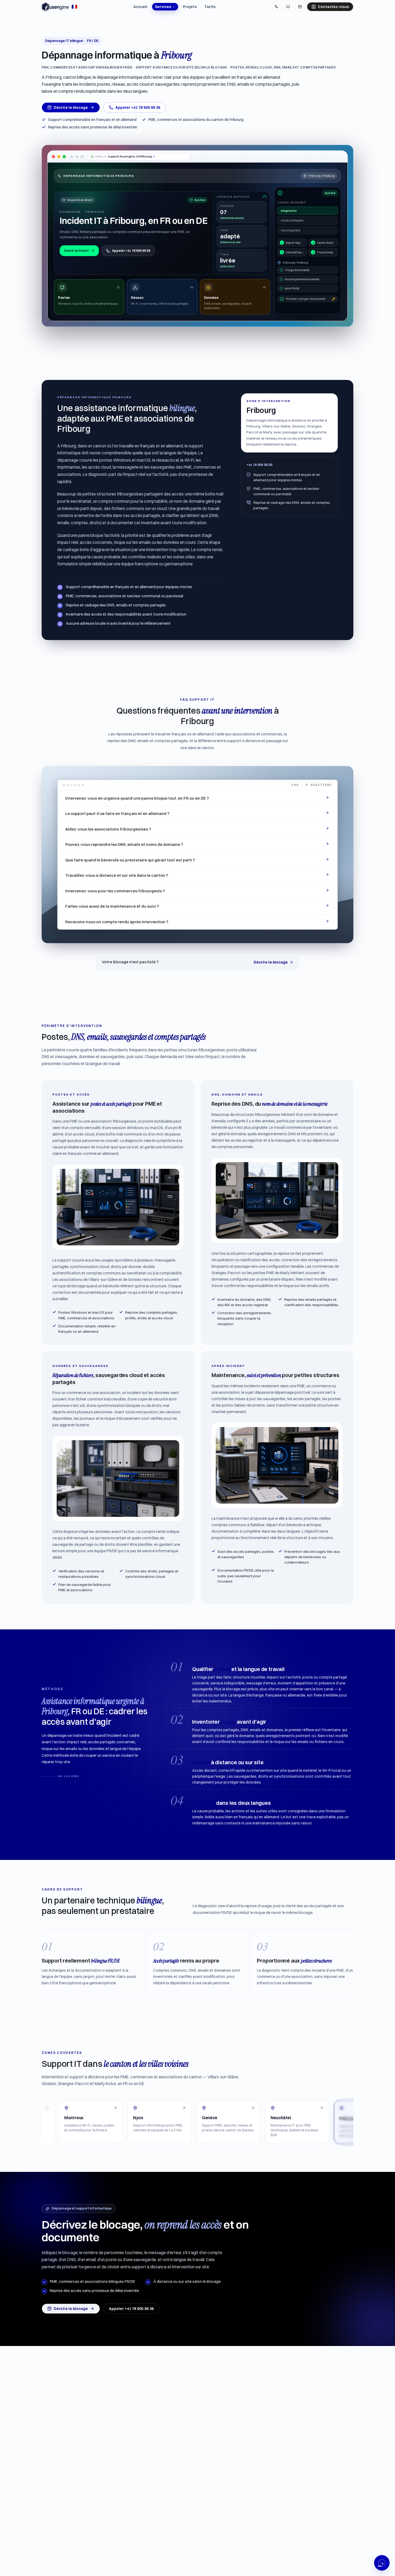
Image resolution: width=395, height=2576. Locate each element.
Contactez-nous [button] (333, 7)
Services (163, 7)
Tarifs (210, 7)
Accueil (140, 7)
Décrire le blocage (71, 107)
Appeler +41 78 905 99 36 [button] (138, 107)
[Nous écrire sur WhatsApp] (382, 2563)
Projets (190, 7)
